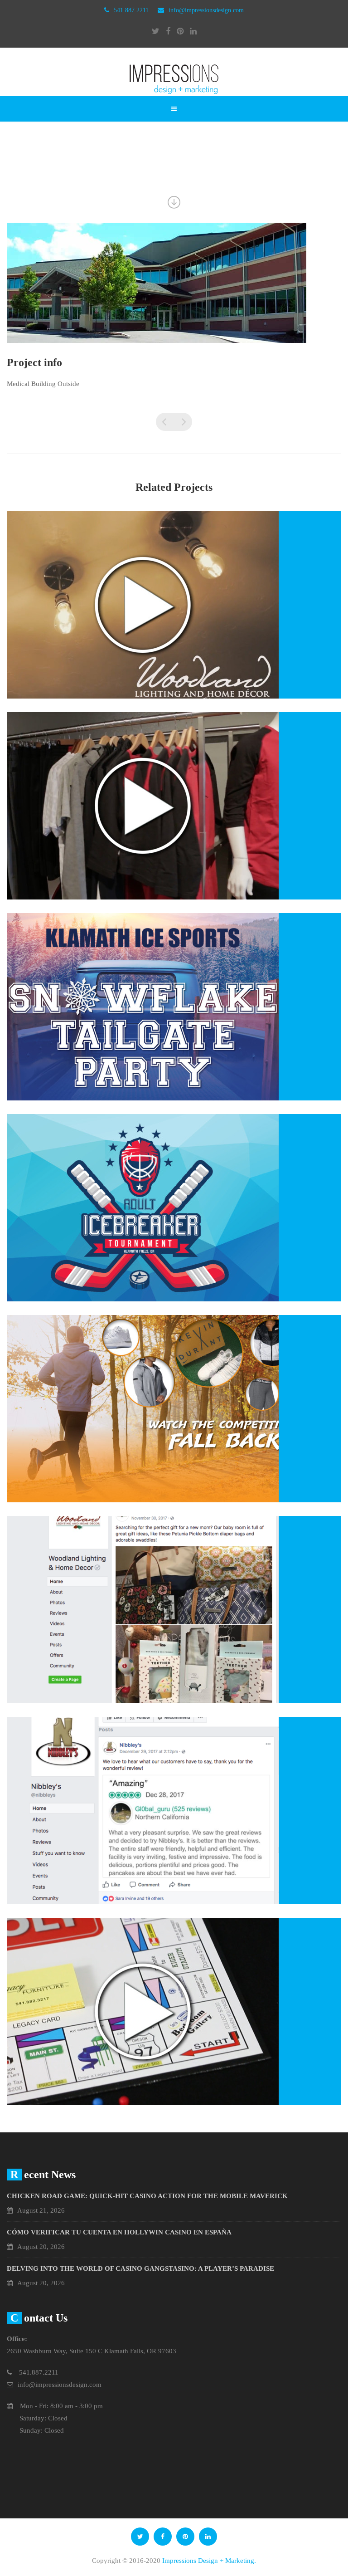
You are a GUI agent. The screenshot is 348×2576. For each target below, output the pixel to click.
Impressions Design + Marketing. (209, 2561)
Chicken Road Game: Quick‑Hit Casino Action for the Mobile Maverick (147, 2196)
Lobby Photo (183, 422)
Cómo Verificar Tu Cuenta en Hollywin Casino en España (119, 2232)
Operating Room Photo (165, 422)
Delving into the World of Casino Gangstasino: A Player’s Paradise (140, 2268)
